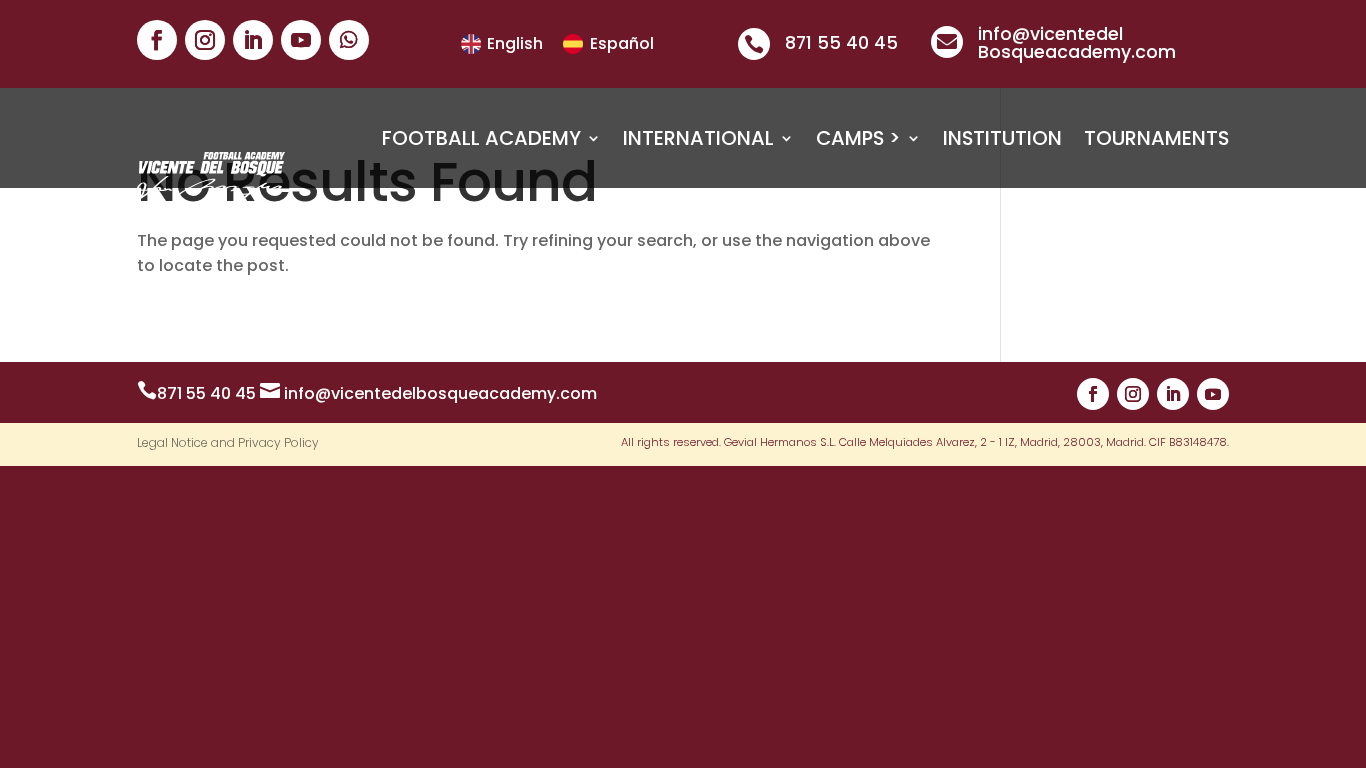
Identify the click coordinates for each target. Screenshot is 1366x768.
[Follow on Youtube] (301, 40)
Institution (1002, 138)
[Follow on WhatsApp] (349, 40)
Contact (1180, 214)
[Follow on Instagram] (205, 40)
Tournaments (1156, 138)
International (698, 138)
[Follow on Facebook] (157, 40)
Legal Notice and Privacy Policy (228, 443)
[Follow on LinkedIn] (253, 40)
